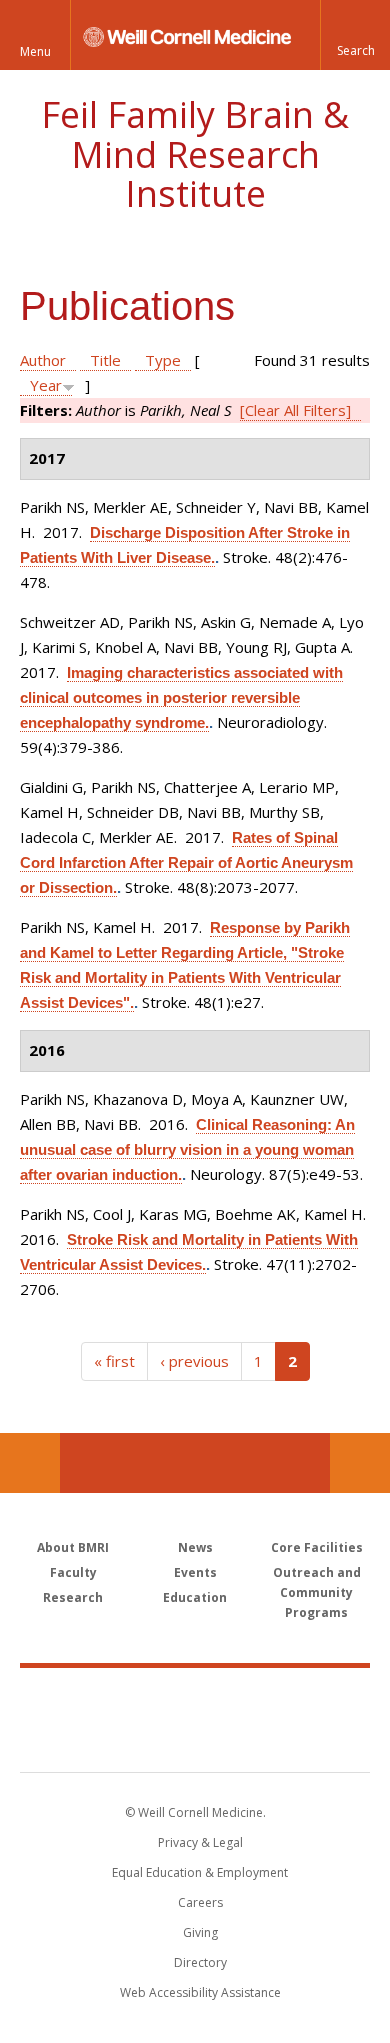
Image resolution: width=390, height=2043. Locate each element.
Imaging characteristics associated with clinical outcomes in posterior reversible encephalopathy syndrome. (181, 697)
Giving (200, 1932)
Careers (200, 1902)
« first (114, 1361)
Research (73, 1597)
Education (195, 1597)
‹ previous (194, 1361)
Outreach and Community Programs (317, 1592)
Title (105, 360)
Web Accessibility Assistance (200, 1992)
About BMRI (73, 1547)
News (195, 1547)
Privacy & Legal (200, 1842)
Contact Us (360, 1463)
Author (43, 360)
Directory (200, 1962)
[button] (355, 35)
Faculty (73, 1572)
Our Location (30, 1463)
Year (46, 385)
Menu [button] (35, 51)
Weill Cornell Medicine (195, 1698)
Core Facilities (317, 1547)
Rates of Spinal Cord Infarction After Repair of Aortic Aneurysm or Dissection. (186, 862)
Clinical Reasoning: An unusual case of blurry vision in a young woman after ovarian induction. (187, 1149)
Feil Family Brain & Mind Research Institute (195, 154)
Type (163, 360)
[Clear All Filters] (295, 410)
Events (195, 1572)
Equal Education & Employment (200, 1872)
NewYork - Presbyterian (195, 1740)
